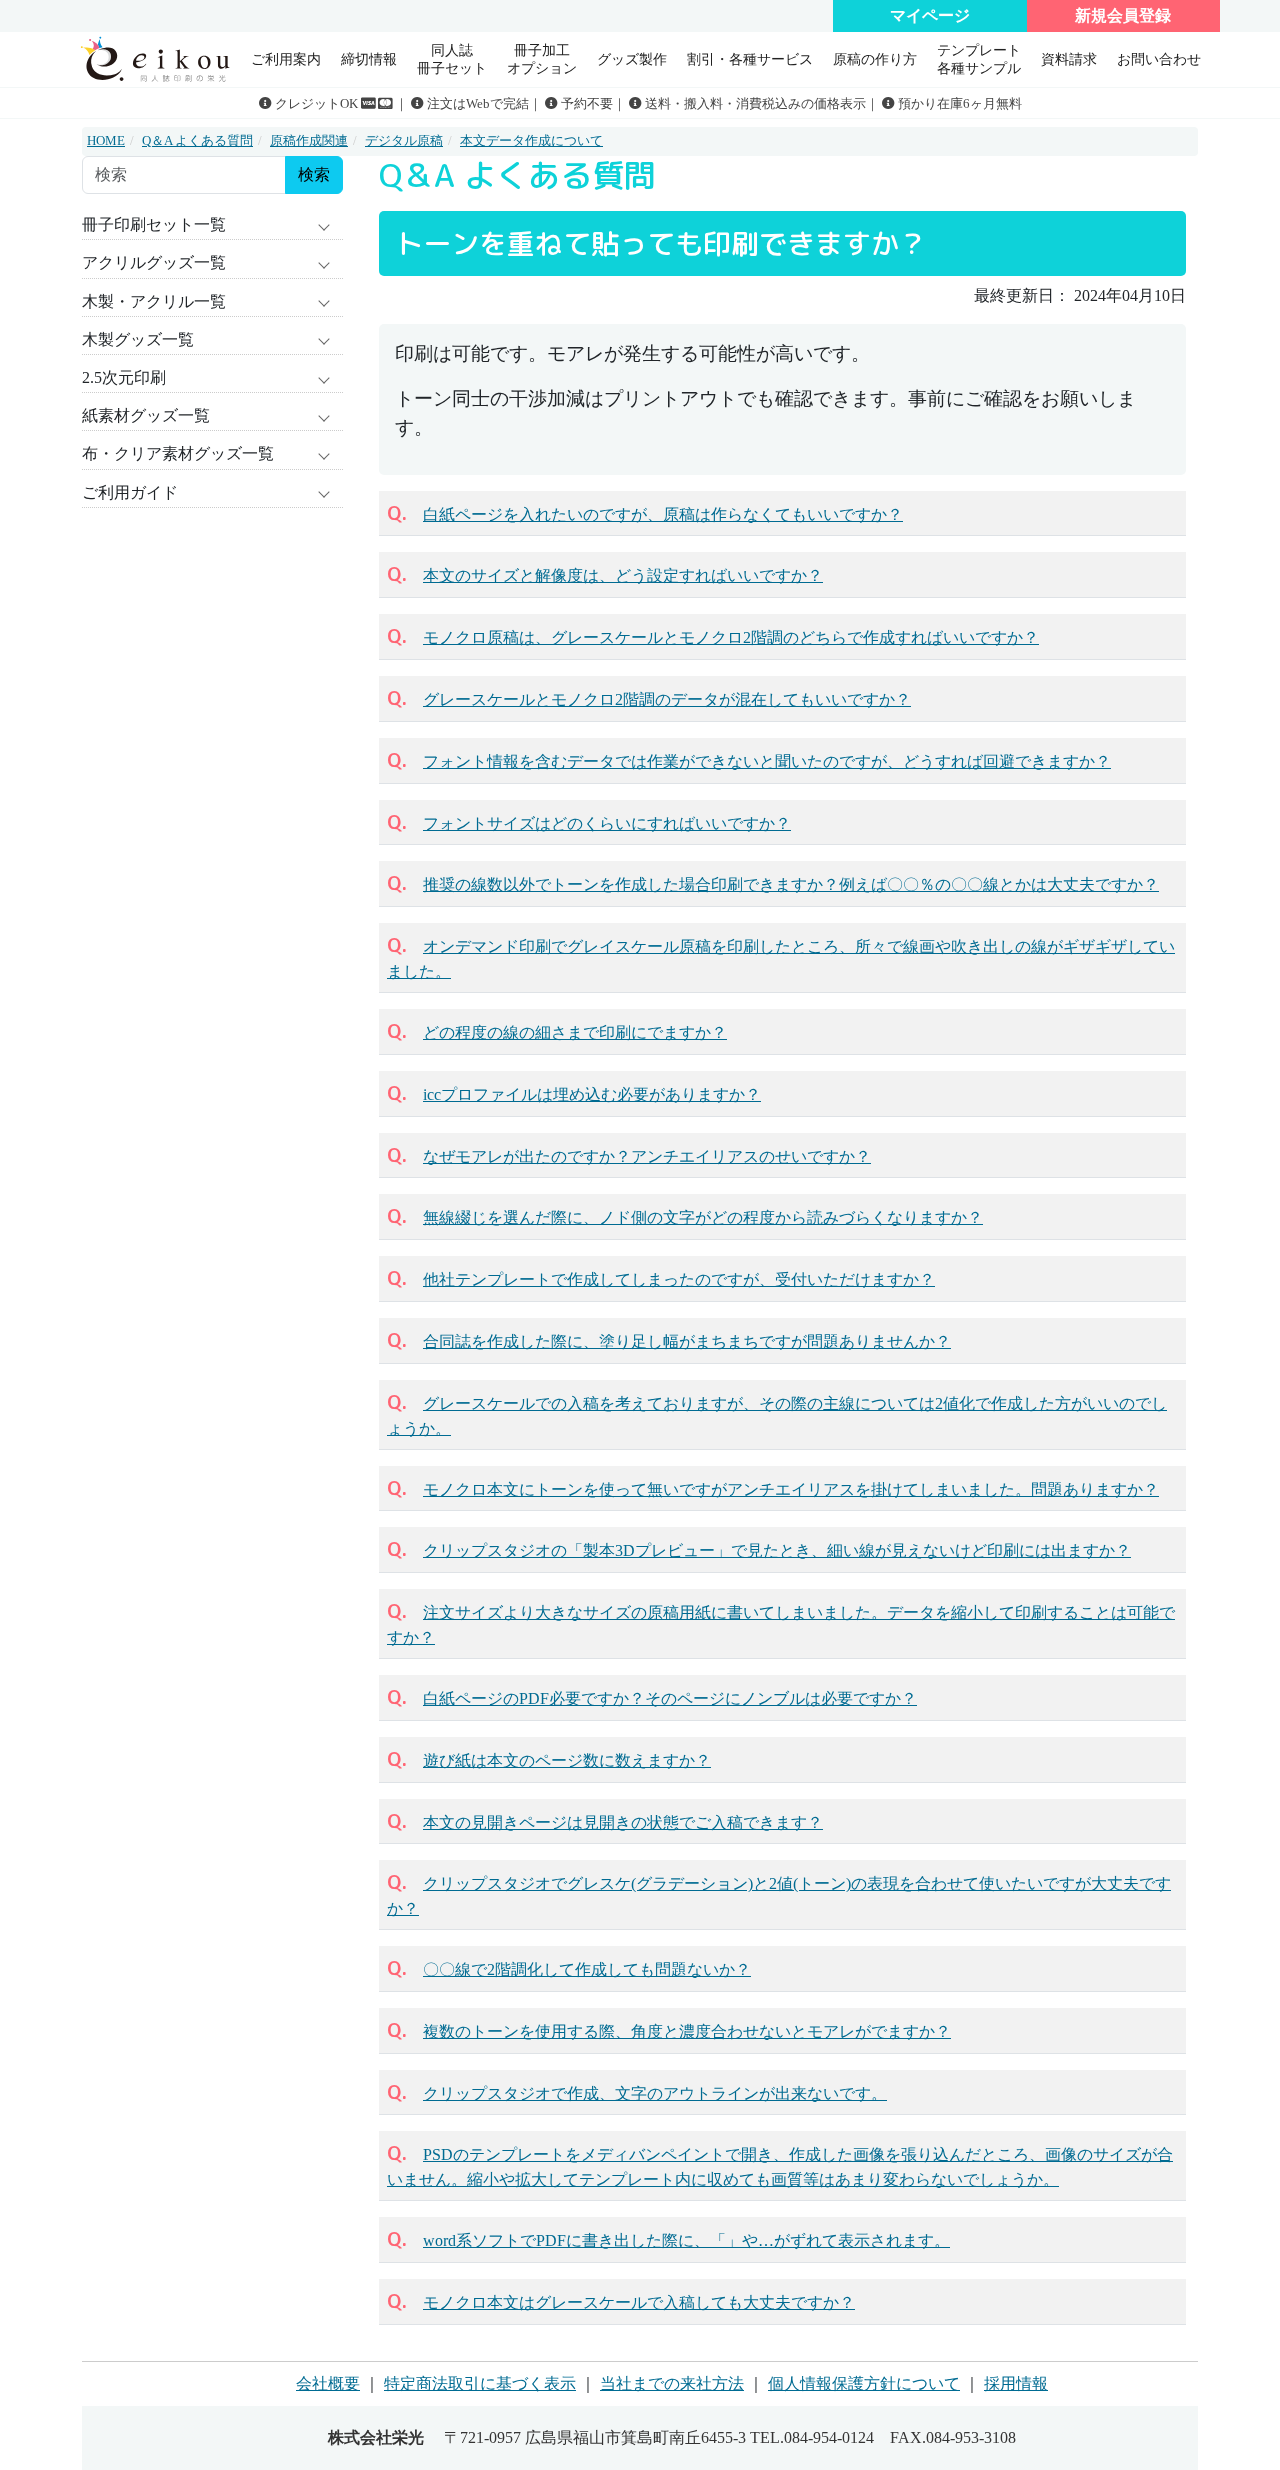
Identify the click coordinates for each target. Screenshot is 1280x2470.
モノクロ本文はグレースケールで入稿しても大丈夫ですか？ (639, 2302)
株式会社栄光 (376, 2437)
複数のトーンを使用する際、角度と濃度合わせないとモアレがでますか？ (687, 2031)
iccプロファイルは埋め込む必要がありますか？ (592, 1094)
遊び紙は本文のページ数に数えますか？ (567, 1760)
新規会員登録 (1123, 15)
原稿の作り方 (875, 59)
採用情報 (1016, 2383)
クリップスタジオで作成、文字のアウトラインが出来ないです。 (655, 2093)
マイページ (930, 15)
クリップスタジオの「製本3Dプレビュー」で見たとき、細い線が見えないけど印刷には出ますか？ (777, 1550)
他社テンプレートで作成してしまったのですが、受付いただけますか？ (679, 1279)
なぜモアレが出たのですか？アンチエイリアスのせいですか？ (647, 1156)
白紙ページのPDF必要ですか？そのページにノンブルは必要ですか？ (670, 1698)
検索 (314, 174)
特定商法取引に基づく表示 (480, 2383)
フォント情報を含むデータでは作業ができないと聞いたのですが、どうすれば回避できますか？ (767, 761)
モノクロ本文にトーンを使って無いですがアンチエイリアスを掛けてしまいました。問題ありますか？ (791, 1489)
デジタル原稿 (404, 141)
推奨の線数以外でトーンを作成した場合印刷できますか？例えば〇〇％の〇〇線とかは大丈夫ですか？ (791, 884)
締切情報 (369, 59)
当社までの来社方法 (672, 2383)
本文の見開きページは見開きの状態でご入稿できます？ (623, 1822)
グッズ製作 (632, 59)
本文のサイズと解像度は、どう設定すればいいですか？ (623, 575)
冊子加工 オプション (542, 58)
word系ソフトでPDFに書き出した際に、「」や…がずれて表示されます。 (686, 2240)
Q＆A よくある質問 (197, 141)
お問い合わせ (1159, 59)
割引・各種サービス (750, 59)
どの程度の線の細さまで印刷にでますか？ (575, 1032)
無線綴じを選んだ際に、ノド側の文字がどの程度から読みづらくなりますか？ (703, 1217)
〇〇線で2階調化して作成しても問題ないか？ (587, 1969)
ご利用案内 (286, 59)
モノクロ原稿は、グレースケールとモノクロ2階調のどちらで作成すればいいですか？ (731, 637)
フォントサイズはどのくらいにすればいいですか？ (607, 823)
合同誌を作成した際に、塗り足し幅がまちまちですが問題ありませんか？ (687, 1341)
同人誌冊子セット (452, 58)
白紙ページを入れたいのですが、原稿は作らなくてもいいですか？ (663, 514)
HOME (106, 141)
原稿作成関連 (309, 141)
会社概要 (328, 2383)
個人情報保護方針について (864, 2383)
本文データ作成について (531, 141)
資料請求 (1069, 59)
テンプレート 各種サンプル (979, 58)
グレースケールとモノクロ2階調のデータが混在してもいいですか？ (667, 699)
